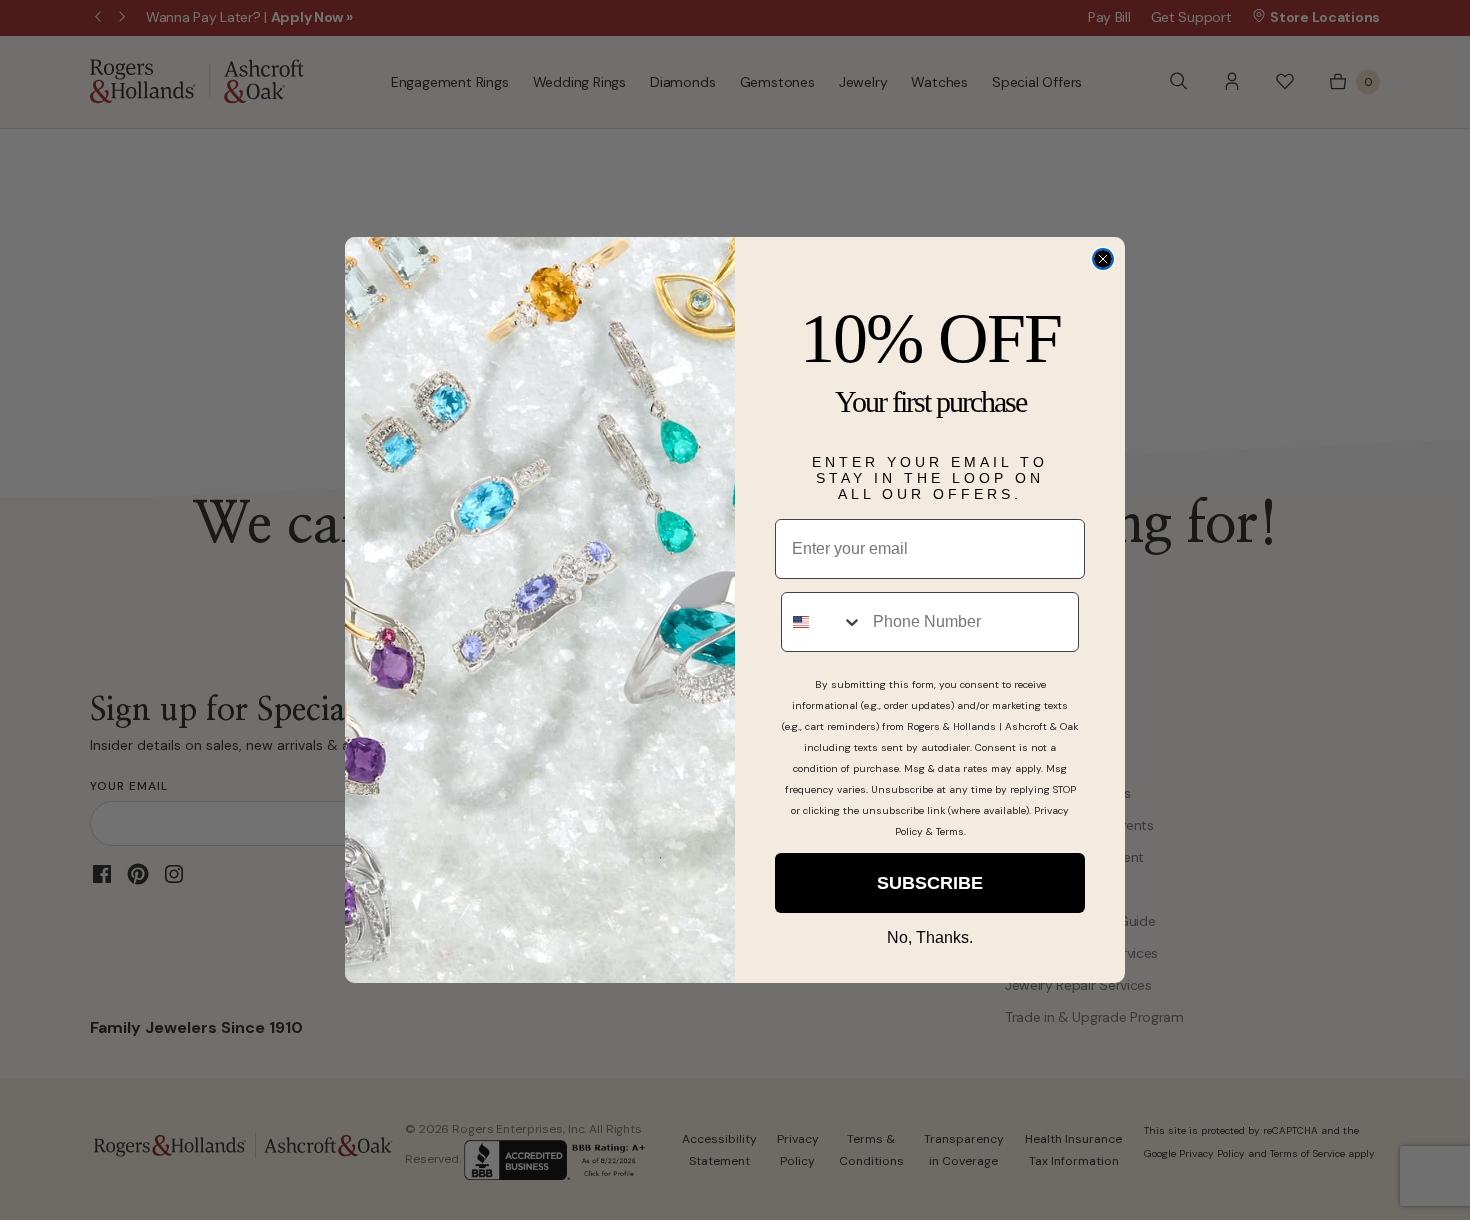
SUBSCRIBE (930, 883)
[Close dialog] (1103, 259)
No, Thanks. (930, 937)
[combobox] (822, 622)
